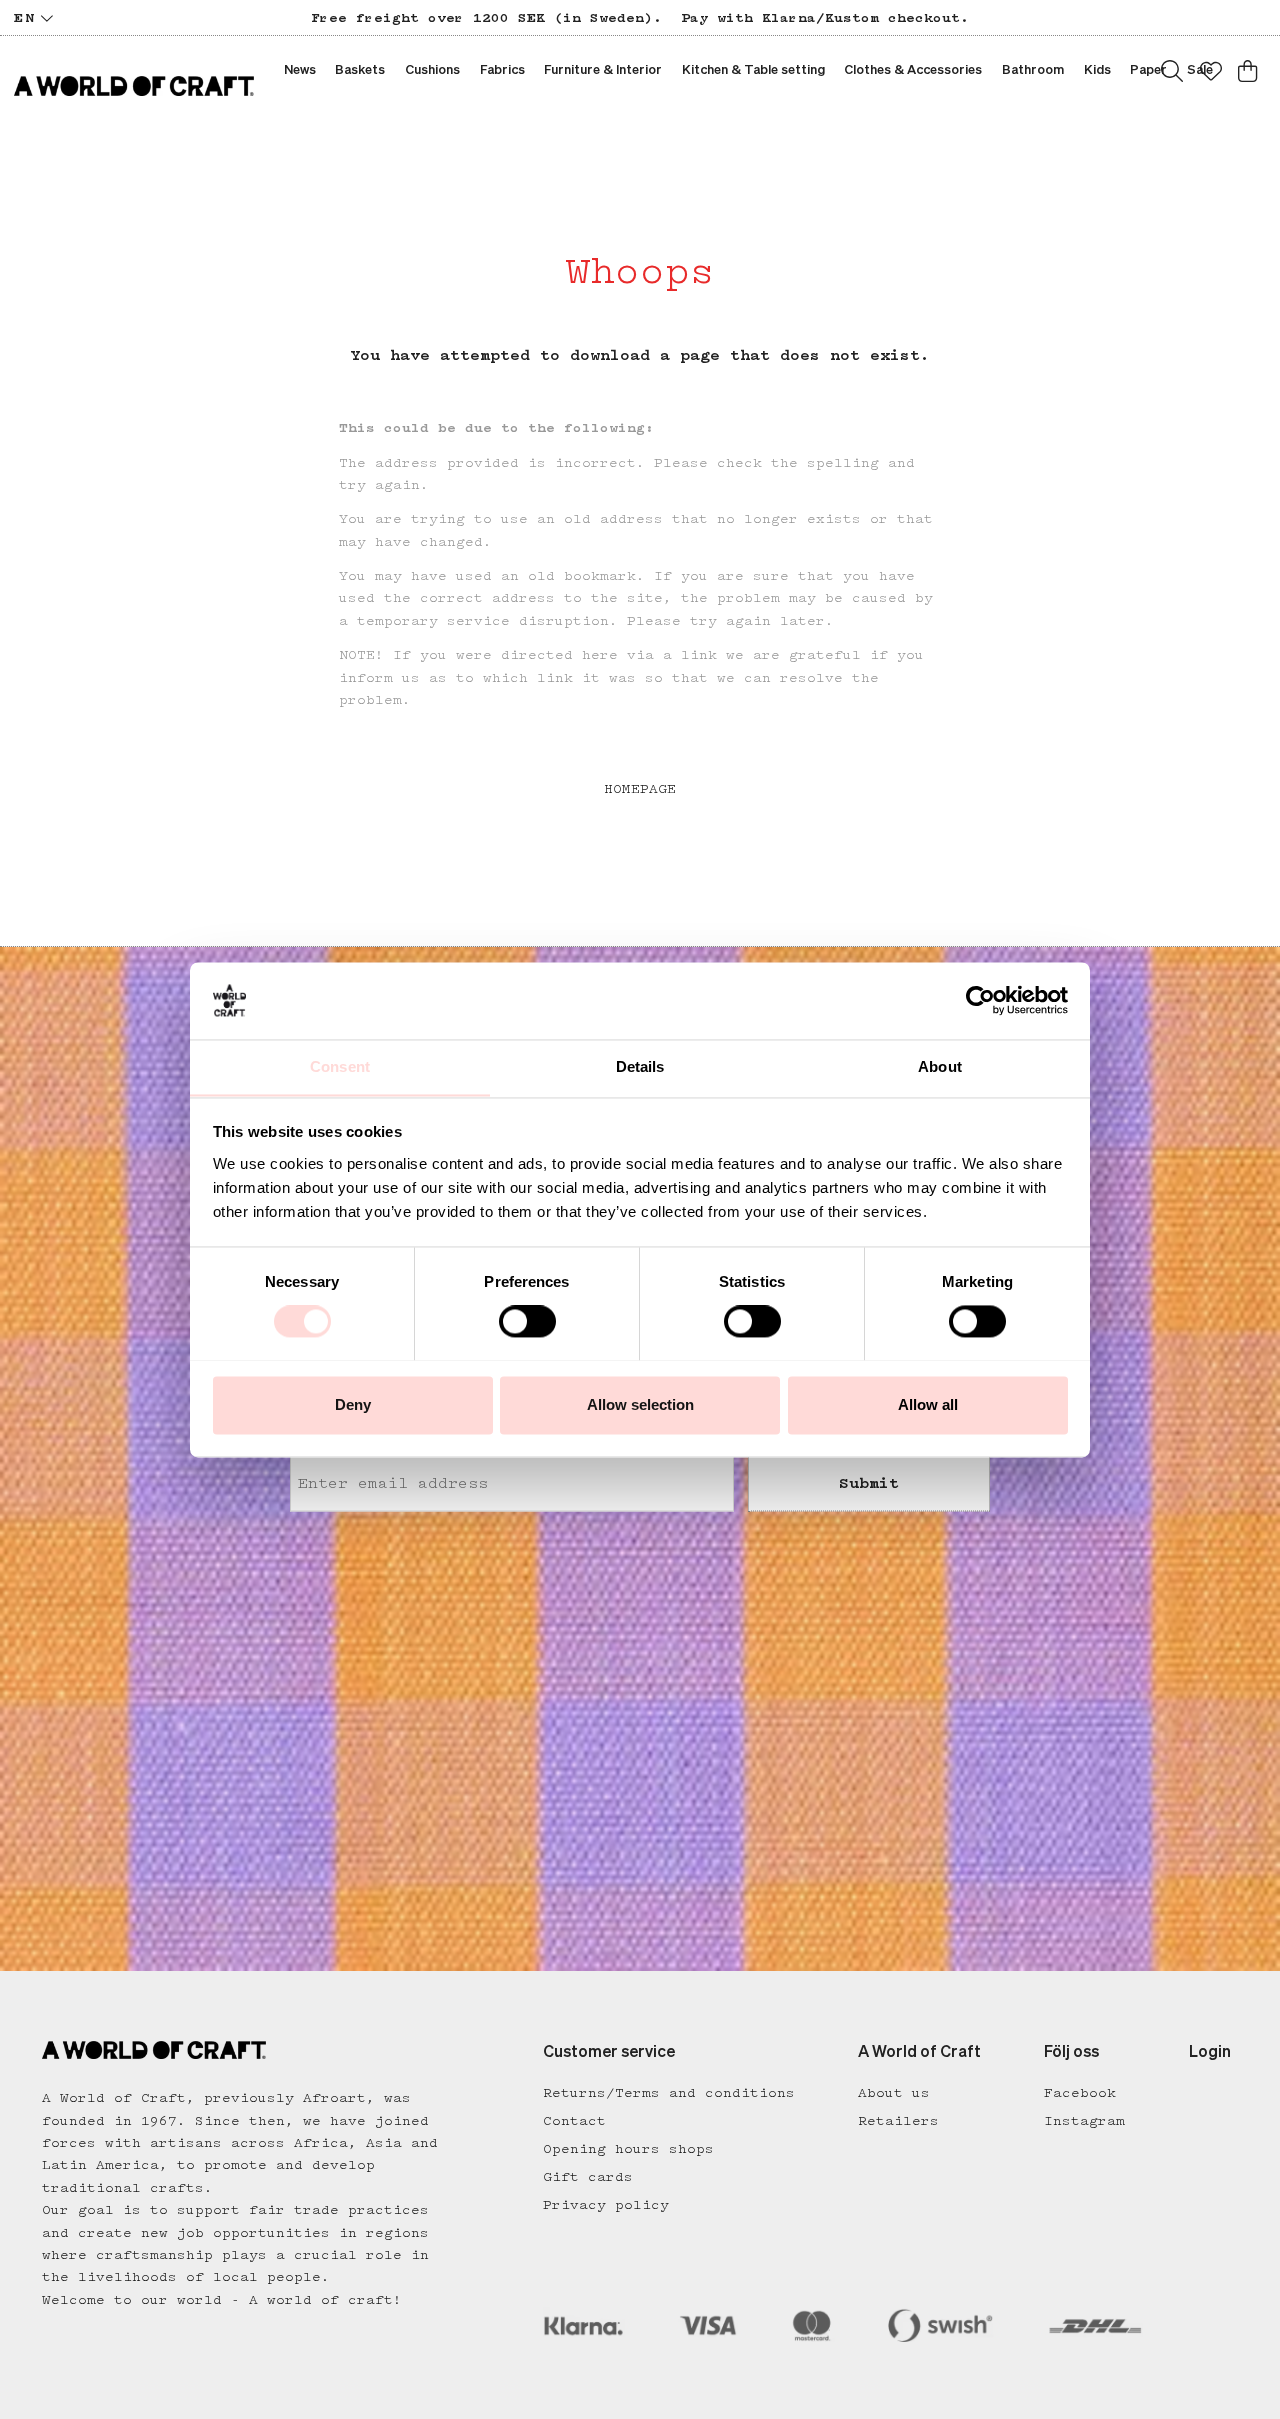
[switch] (527, 1321)
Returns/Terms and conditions (669, 2093)
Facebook (1080, 2093)
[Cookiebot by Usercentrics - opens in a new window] (980, 1000)
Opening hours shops (628, 2149)
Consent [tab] (340, 1066)
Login (1210, 2053)
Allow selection (640, 1404)
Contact (574, 2121)
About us (894, 2093)
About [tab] (940, 1066)
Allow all (928, 1404)
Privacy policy (606, 2205)
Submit (869, 1483)
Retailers (898, 2121)
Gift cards (588, 2177)
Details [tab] (640, 1066)
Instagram (1084, 2121)
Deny (353, 1404)
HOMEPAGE (640, 789)
